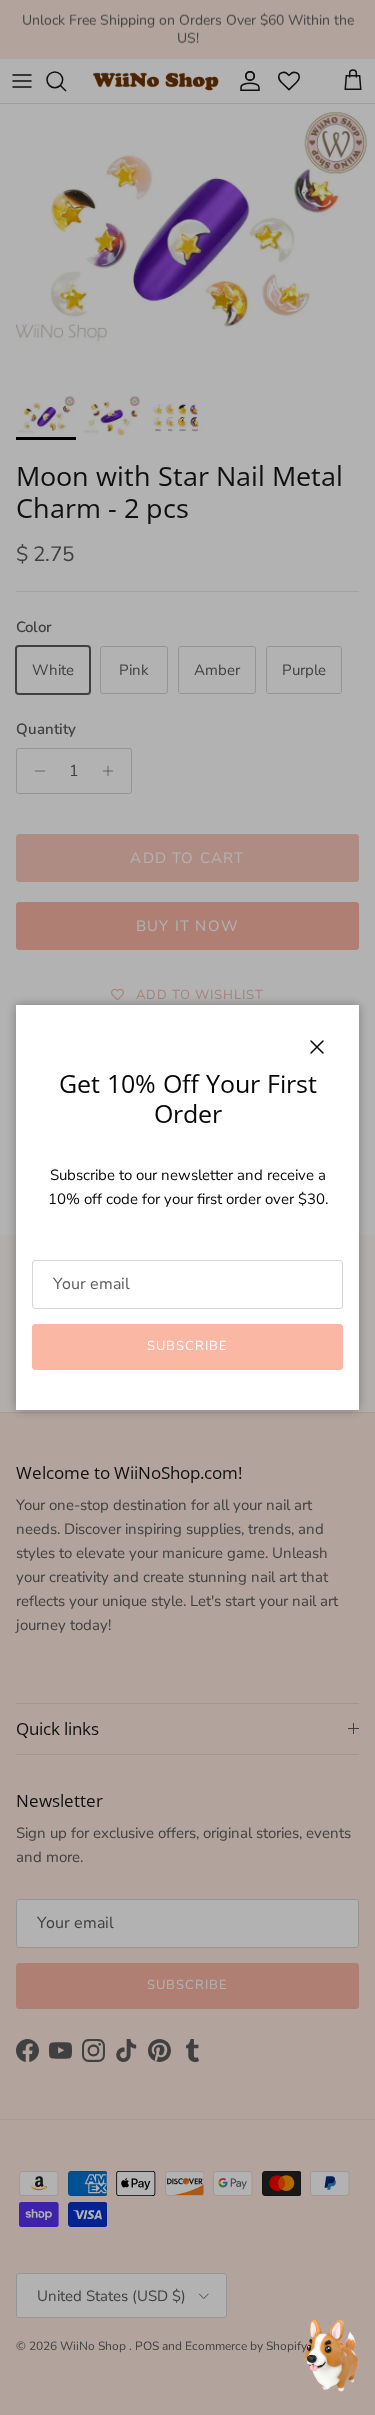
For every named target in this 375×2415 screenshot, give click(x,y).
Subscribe (187, 1346)
